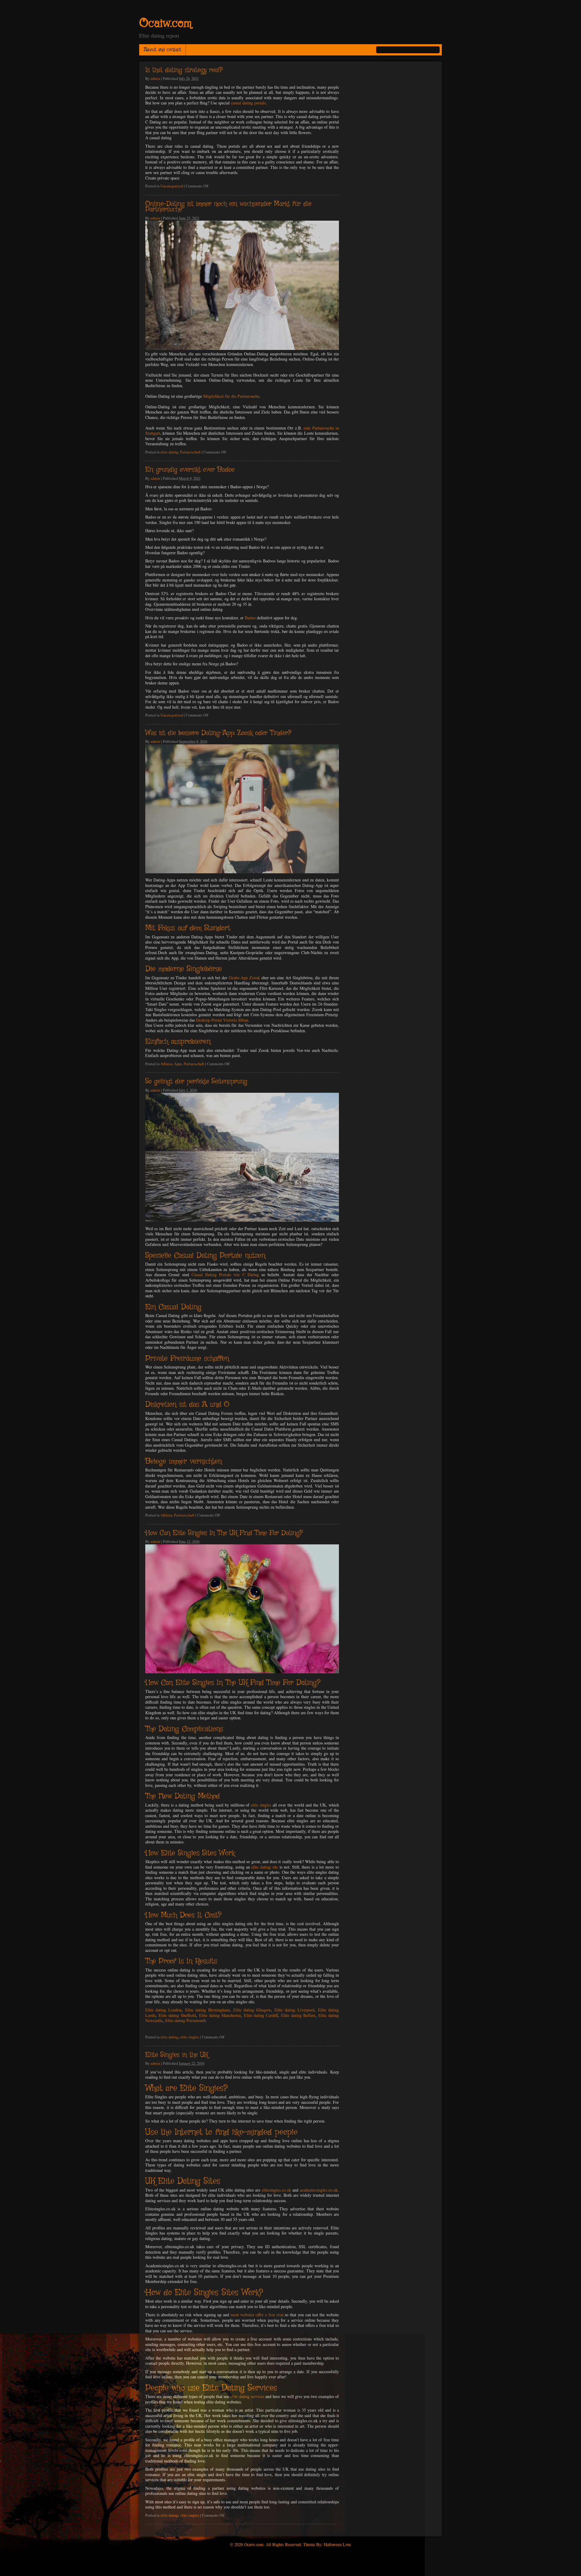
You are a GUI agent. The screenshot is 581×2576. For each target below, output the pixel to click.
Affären (166, 1064)
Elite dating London (163, 2010)
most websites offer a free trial (257, 2315)
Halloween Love (337, 2544)
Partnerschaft (190, 452)
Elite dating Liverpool (294, 2010)
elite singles (261, 1805)
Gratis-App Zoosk (244, 978)
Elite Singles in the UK (177, 2055)
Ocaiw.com (165, 24)
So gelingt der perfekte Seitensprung (196, 1082)
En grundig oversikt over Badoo (190, 470)
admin (155, 79)
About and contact (162, 50)
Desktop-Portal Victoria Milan (222, 1020)
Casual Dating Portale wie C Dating (225, 1275)
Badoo (250, 618)
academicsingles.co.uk (319, 2190)
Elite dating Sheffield (177, 2015)
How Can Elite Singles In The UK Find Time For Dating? (224, 1533)
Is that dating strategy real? (184, 70)
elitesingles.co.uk (276, 2190)
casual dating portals (248, 103)
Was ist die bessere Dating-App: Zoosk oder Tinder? (218, 733)
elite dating (169, 452)
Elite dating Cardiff (261, 2015)
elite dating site (265, 1867)
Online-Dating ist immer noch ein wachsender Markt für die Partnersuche (228, 207)
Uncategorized (172, 186)
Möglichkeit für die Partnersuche (231, 396)
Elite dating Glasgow (252, 2010)
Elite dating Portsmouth (186, 2020)
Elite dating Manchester (220, 2015)
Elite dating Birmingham (207, 2010)
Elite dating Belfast (298, 2015)
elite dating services (247, 2396)
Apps (178, 1064)
